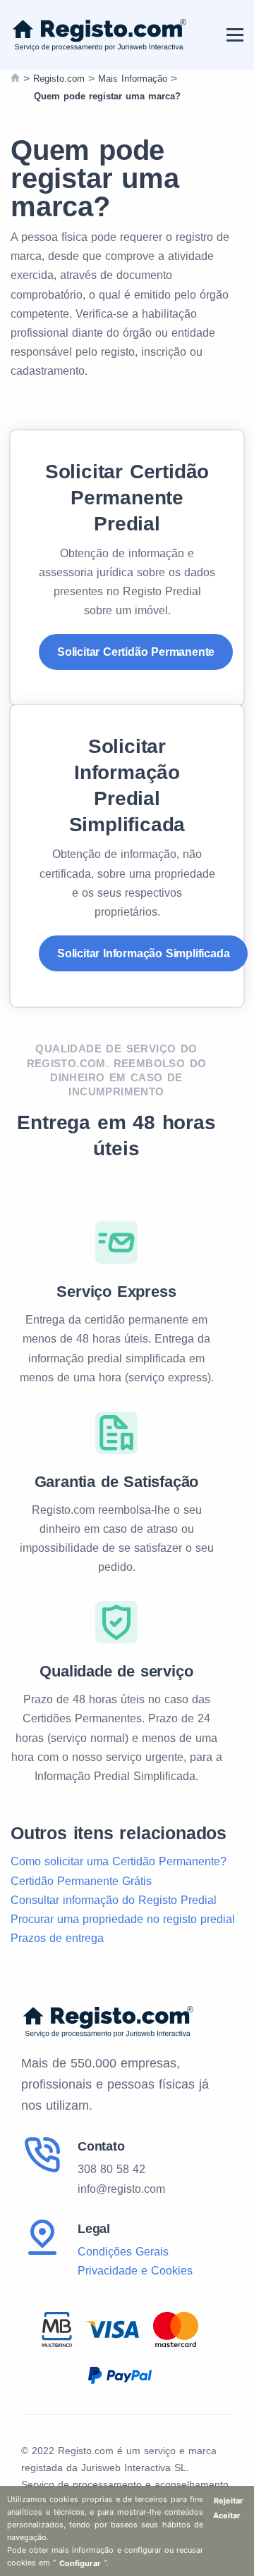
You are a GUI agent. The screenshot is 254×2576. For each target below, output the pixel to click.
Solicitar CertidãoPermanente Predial (127, 497)
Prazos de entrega (57, 1938)
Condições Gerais (123, 2252)
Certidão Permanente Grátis (81, 1881)
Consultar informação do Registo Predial (114, 1900)
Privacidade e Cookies (135, 2271)
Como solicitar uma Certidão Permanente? (119, 1861)
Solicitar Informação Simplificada (143, 953)
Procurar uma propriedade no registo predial (123, 1919)
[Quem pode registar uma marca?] (15, 79)
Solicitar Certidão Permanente (136, 652)
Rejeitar (229, 2501)
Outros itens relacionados (119, 1833)
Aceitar (227, 2515)
